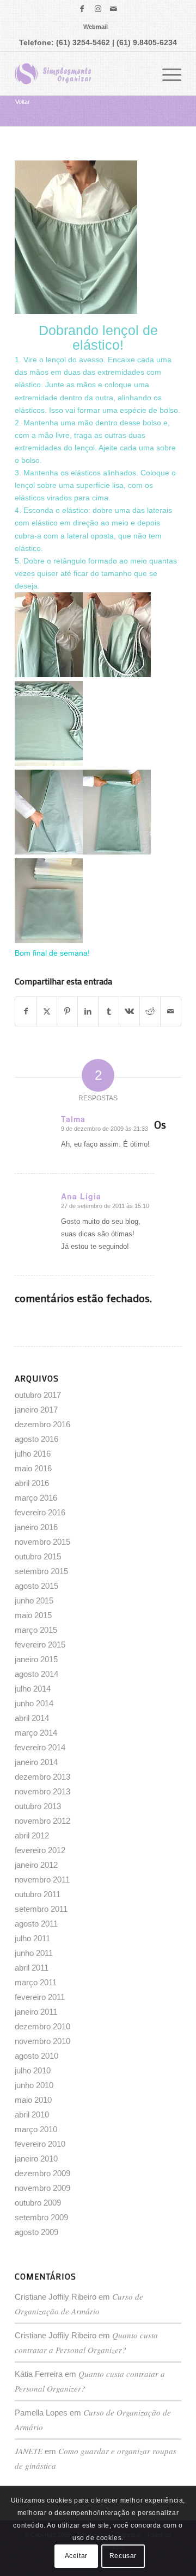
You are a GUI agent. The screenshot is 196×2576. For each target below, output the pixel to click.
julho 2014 (33, 1689)
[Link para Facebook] (82, 9)
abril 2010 (32, 2114)
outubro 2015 (38, 1556)
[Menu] (166, 73)
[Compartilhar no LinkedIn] (88, 1011)
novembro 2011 (42, 1880)
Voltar (23, 102)
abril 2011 (32, 1968)
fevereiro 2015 (40, 1645)
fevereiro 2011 (40, 1997)
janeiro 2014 (36, 1762)
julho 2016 (33, 1454)
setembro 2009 (41, 2217)
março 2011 (36, 1982)
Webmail (96, 27)
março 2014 (36, 1733)
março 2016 (36, 1498)
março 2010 (36, 2129)
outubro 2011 (38, 1894)
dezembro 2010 (42, 2026)
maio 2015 (33, 1615)
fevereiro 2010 (40, 2144)
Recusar (123, 2556)
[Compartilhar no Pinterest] (67, 1011)
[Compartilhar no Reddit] (150, 1011)
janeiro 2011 (36, 2012)
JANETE (29, 2451)
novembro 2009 (42, 2188)
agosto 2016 (36, 1439)
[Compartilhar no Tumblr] (109, 1011)
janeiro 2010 (36, 2159)
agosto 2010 (36, 2056)
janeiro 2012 (36, 1865)
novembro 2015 (42, 1542)
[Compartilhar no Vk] (129, 1011)
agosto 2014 (36, 1674)
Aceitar (76, 2556)
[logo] (81, 73)
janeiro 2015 (36, 1659)
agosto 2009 (36, 2232)
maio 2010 (33, 2100)
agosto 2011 (36, 1924)
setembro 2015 (41, 1571)
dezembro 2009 (42, 2173)
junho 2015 (34, 1600)
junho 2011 (34, 1953)
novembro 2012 (42, 1821)
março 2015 (36, 1630)
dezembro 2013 (42, 1777)
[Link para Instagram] (98, 9)
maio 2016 (33, 1468)
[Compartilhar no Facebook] (26, 1011)
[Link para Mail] (114, 9)
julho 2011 (32, 1938)
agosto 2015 (36, 1586)
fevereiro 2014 (40, 1747)
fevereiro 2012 (40, 1850)
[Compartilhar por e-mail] (171, 1011)
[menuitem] (96, 27)
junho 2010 (34, 2085)
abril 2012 (32, 1835)
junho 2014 (34, 1703)
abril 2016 (32, 1483)
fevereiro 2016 (40, 1512)
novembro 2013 (42, 1791)
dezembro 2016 (42, 1424)
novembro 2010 (42, 2041)
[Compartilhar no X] (47, 1011)
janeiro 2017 (36, 1410)
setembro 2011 (41, 1909)
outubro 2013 (38, 1806)
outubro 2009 (38, 2203)
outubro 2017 (38, 1395)
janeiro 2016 (36, 1527)
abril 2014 (32, 1718)
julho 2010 (33, 2070)
